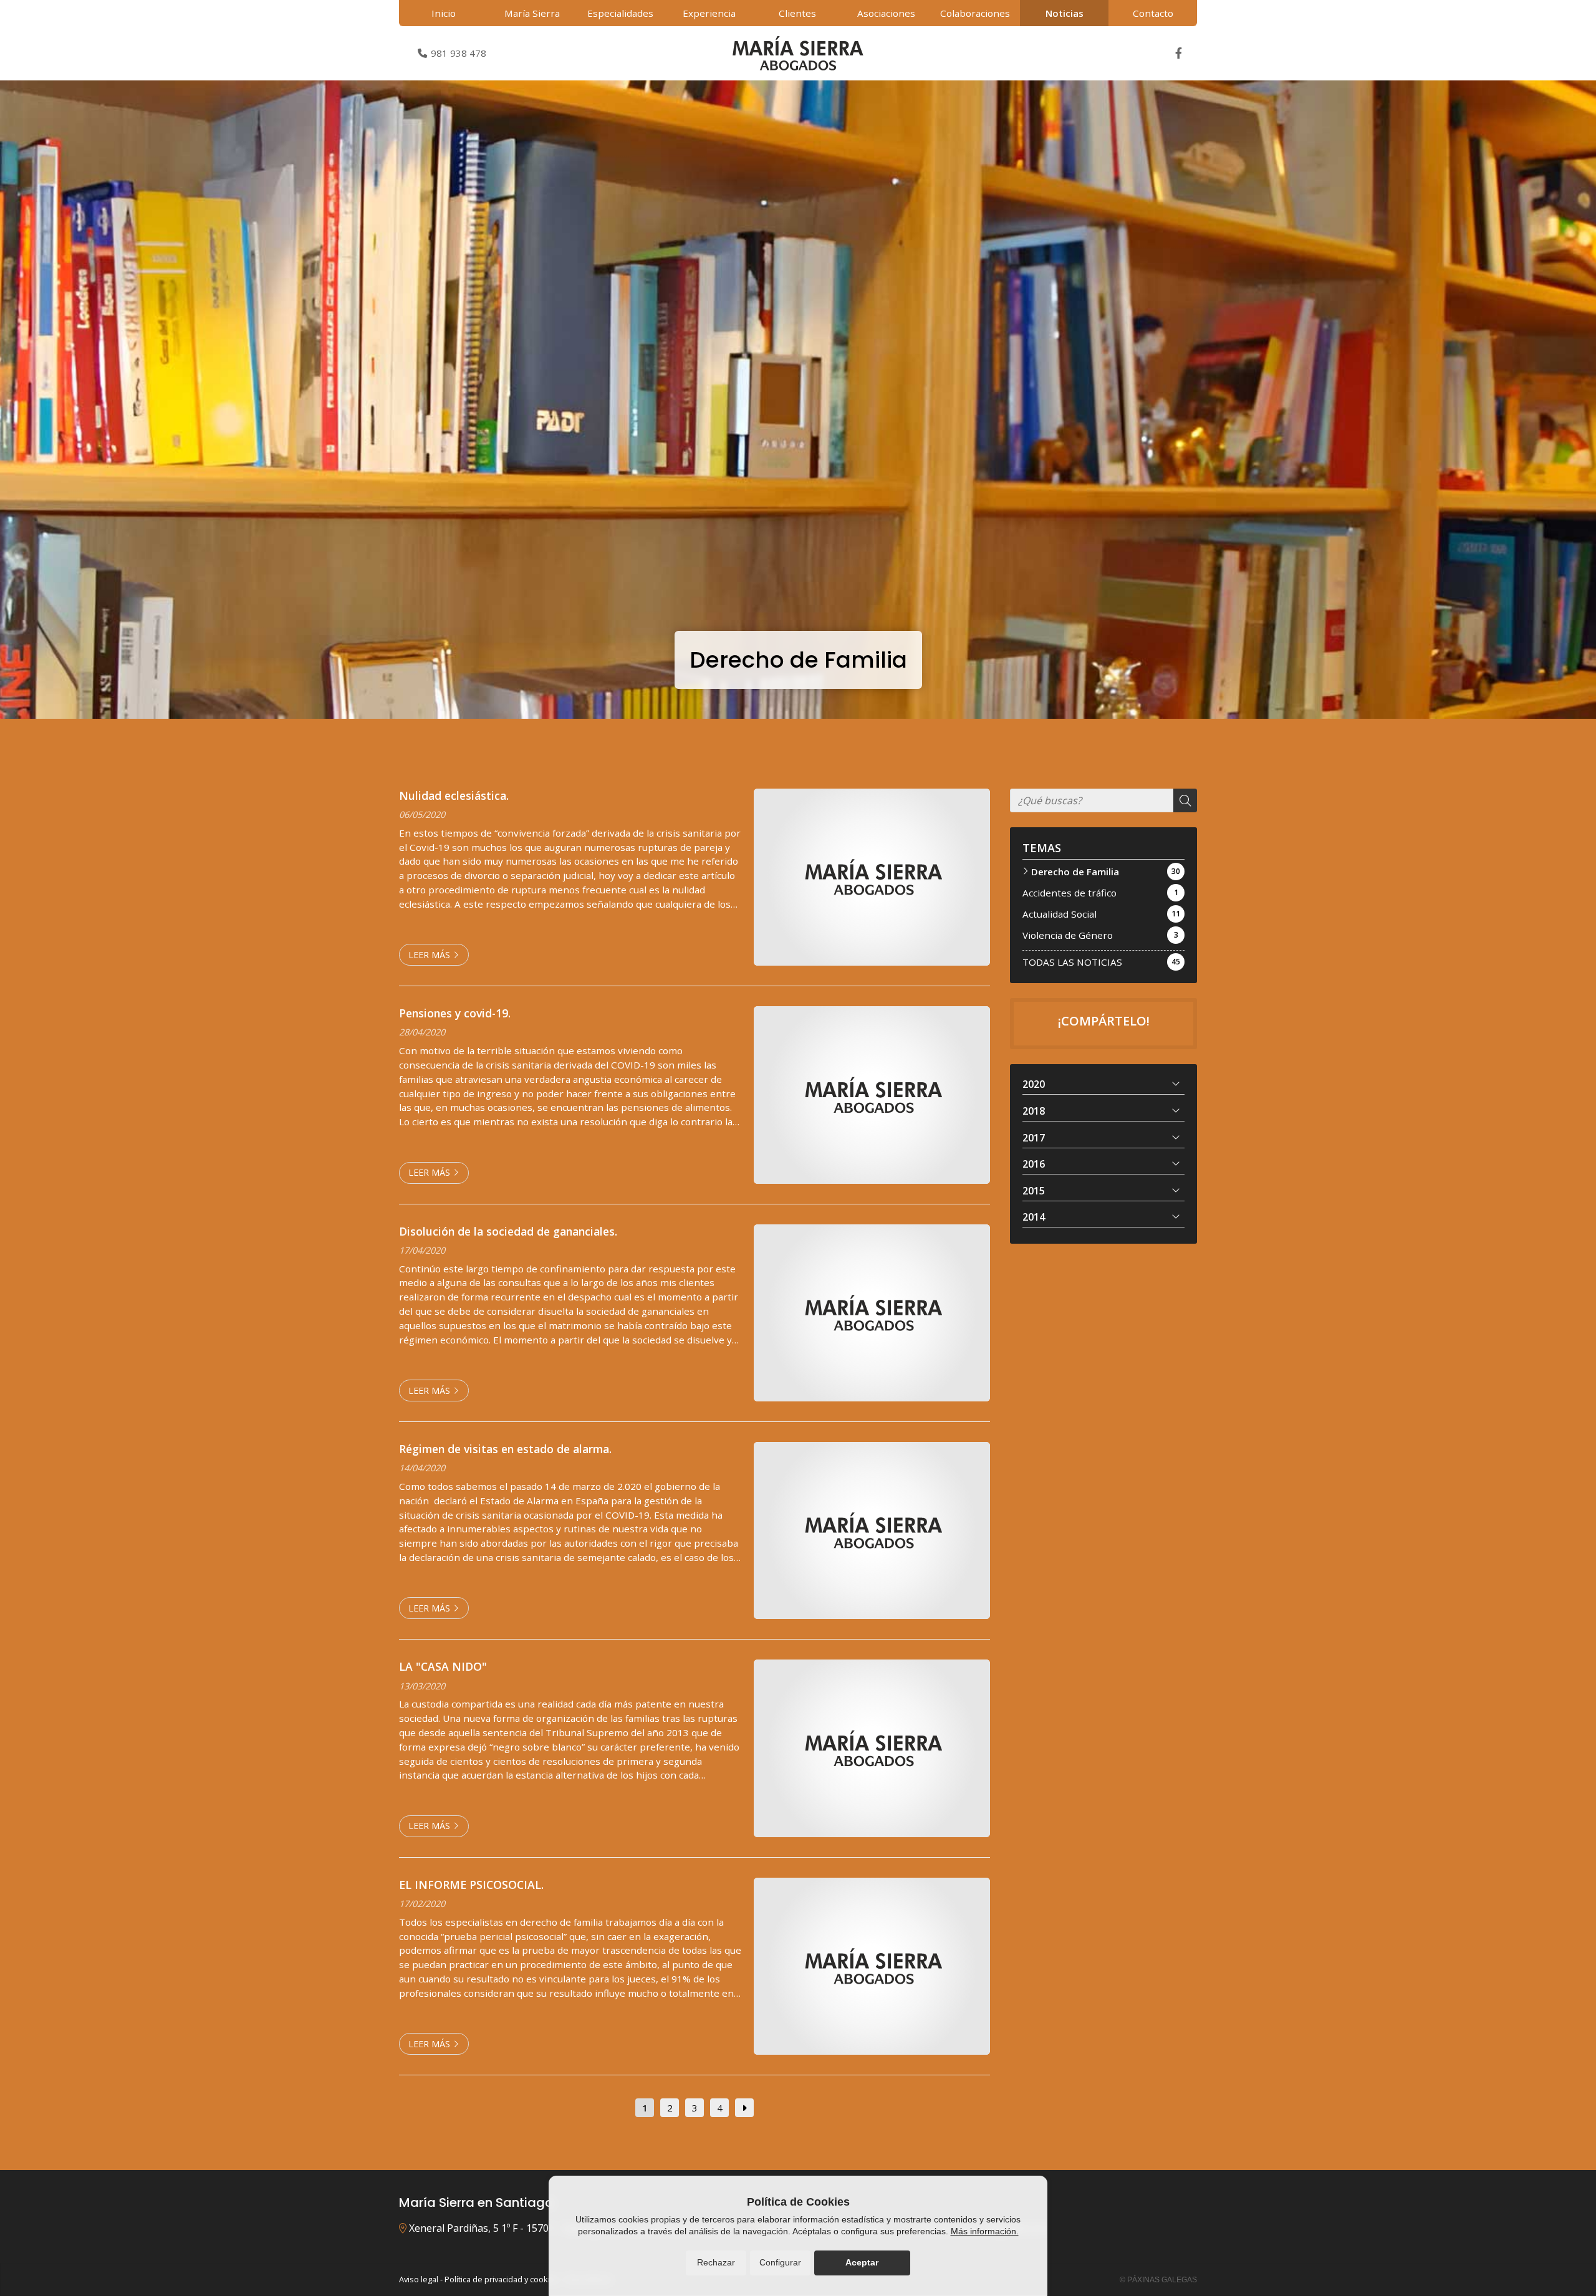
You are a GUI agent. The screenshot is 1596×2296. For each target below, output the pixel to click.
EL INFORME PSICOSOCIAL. (471, 1885)
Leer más (429, 955)
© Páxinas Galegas (1158, 2280)
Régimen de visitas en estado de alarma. (505, 1449)
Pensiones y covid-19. (455, 1013)
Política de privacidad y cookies (502, 2279)
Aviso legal (419, 2279)
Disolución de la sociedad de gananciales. (508, 1231)
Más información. (985, 2231)
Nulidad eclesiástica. (454, 795)
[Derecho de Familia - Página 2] (744, 2108)
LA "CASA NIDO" (443, 1666)
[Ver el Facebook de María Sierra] (1178, 53)
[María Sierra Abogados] (798, 53)
